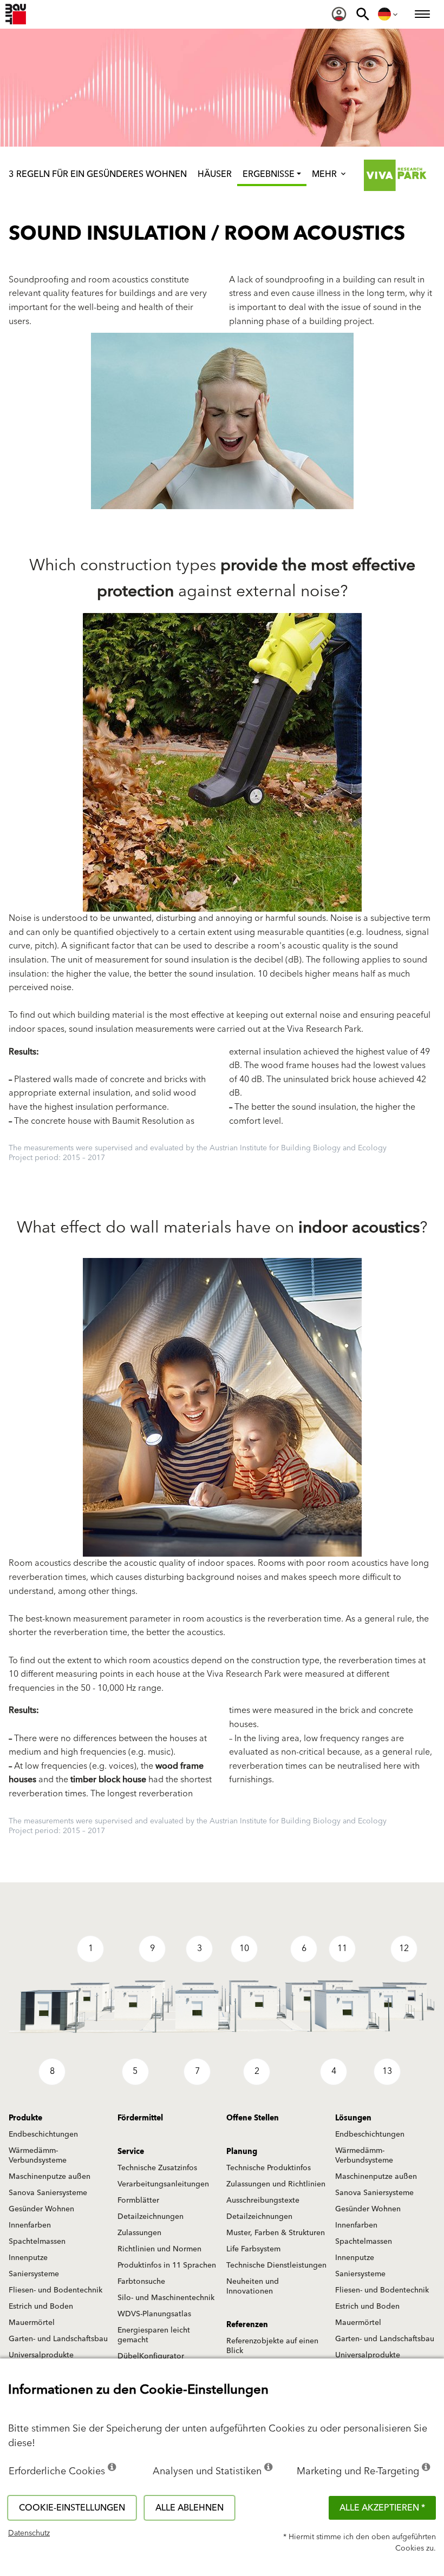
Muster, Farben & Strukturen (276, 2233)
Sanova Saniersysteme (48, 2193)
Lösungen (353, 2118)
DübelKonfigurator (151, 2356)
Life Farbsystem (253, 2249)
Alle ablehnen (190, 2508)
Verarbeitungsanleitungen (163, 2184)
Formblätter (138, 2201)
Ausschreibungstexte (263, 2201)
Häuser (215, 174)
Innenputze (28, 2258)
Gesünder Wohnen (41, 2209)
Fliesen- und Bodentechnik (56, 2290)
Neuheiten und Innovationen (253, 2287)
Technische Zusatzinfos (157, 2168)
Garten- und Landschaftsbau (58, 2339)
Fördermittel (140, 2118)
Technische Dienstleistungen (276, 2265)
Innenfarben (30, 2225)
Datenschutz (29, 2533)
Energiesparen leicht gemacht (154, 2335)
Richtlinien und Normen (159, 2249)
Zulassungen (139, 2233)
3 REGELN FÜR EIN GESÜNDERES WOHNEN (98, 174)
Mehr (325, 174)
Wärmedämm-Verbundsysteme (38, 2156)
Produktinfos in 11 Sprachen (167, 2265)
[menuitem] (339, 14)
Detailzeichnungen (151, 2217)
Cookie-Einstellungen (72, 2508)
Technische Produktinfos (269, 2168)
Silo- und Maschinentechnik (166, 2298)
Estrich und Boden (41, 2307)
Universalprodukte (41, 2355)
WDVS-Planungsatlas (154, 2314)
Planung (242, 2152)
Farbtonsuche (141, 2282)
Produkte (25, 2118)
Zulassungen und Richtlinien (276, 2184)
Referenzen (247, 2325)
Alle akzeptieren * (382, 2508)
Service (131, 2152)
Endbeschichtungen (43, 2134)
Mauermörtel (32, 2323)
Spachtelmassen (37, 2242)
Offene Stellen (253, 2118)
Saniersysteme (34, 2274)
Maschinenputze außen (50, 2177)
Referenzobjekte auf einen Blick (272, 2346)
